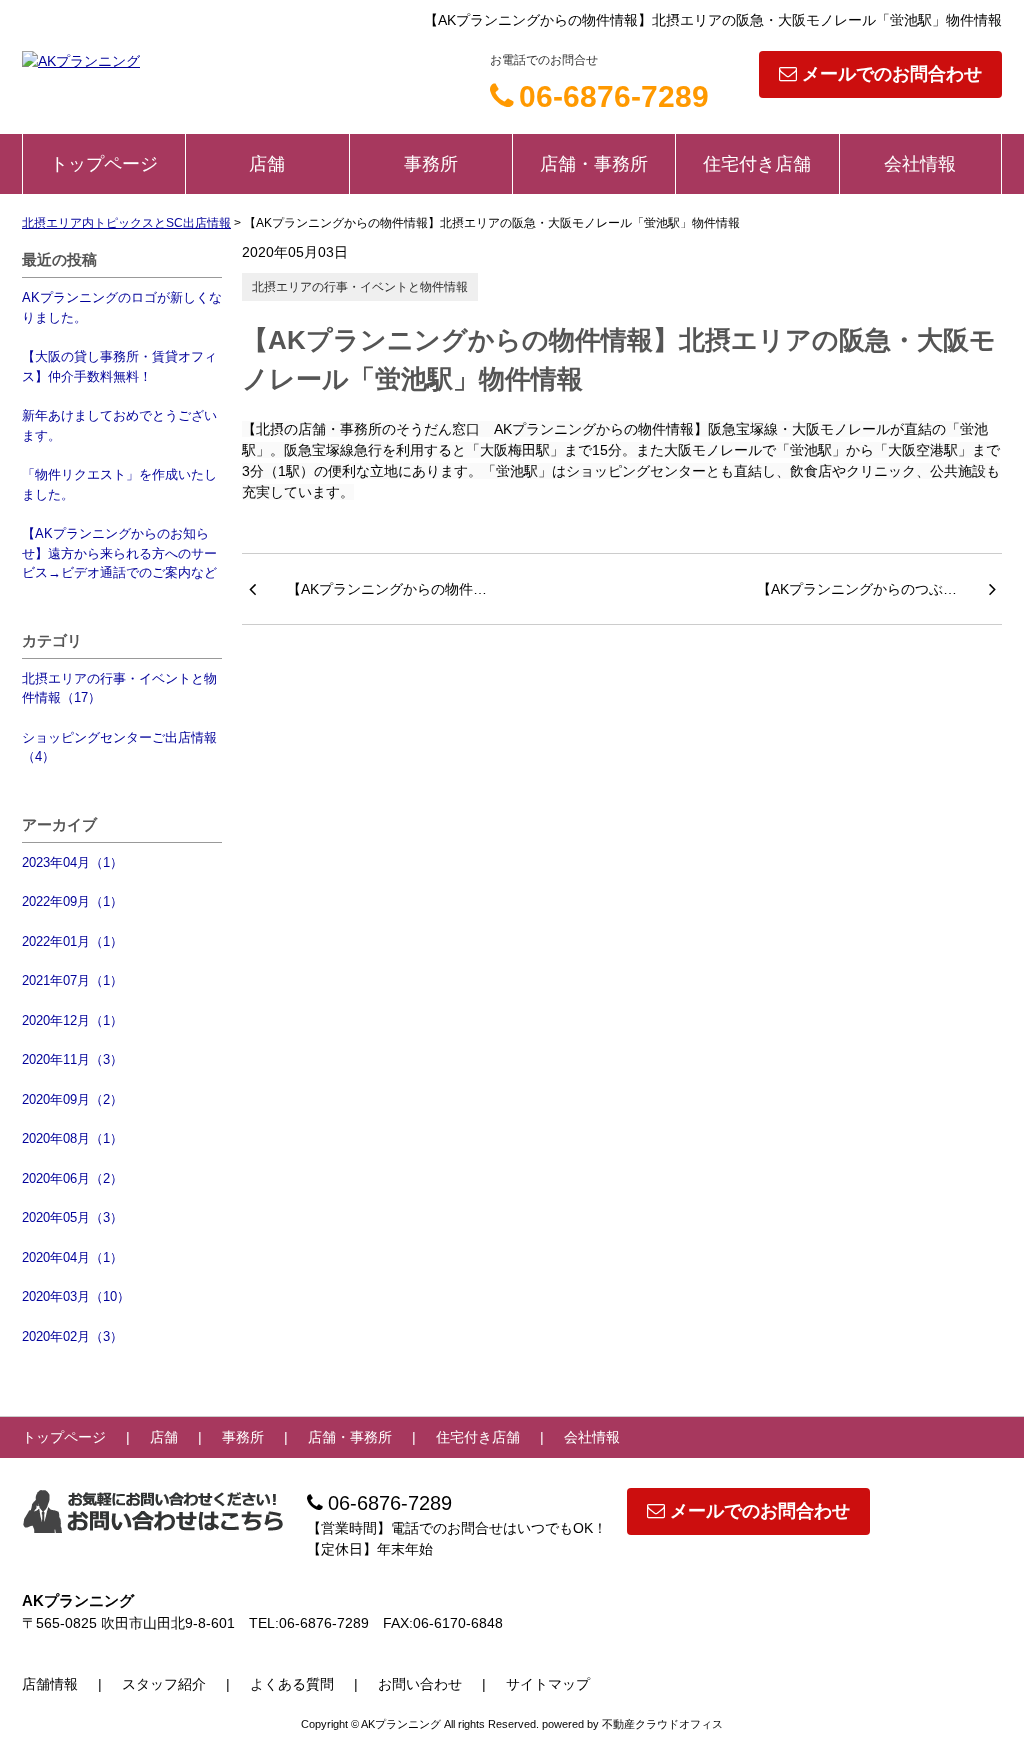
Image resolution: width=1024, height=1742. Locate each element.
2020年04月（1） (72, 1257)
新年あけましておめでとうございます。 (119, 425)
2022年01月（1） (72, 941)
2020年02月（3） (72, 1336)
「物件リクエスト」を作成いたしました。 (119, 484)
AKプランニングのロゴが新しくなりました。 (122, 307)
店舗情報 (50, 1684)
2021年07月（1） (72, 980)
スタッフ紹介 (164, 1684)
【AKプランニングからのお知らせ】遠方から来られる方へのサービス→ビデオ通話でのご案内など (119, 553)
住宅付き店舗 (757, 164)
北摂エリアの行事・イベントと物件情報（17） (119, 688)
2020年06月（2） (72, 1178)
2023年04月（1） (72, 862)
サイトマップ (548, 1684)
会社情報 (920, 164)
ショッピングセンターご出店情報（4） (119, 747)
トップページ (104, 164)
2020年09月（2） (72, 1099)
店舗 (267, 164)
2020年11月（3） (72, 1059)
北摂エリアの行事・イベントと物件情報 (360, 287)
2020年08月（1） (72, 1138)
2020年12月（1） (72, 1020)
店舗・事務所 (594, 164)
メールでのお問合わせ (892, 74)
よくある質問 (292, 1684)
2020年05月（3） (72, 1217)
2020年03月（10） (76, 1296)
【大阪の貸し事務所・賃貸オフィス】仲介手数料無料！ (119, 366)
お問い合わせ (420, 1684)
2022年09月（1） (72, 901)
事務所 (431, 164)
